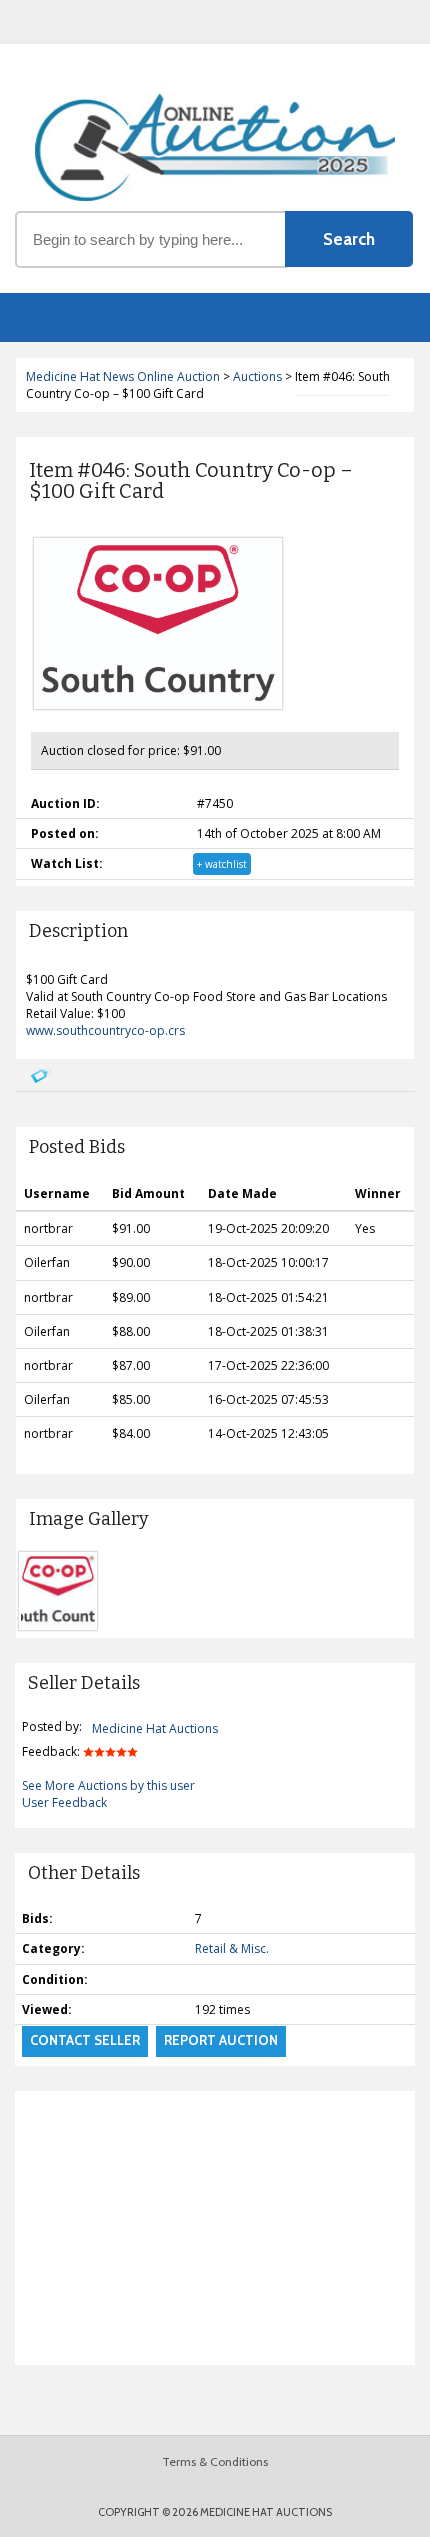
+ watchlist (222, 864)
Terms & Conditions (215, 2461)
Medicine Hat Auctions (155, 1728)
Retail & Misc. (232, 1948)
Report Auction (221, 2040)
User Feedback (64, 1802)
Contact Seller (85, 2040)
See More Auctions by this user (108, 1785)
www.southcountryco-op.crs (105, 1030)
